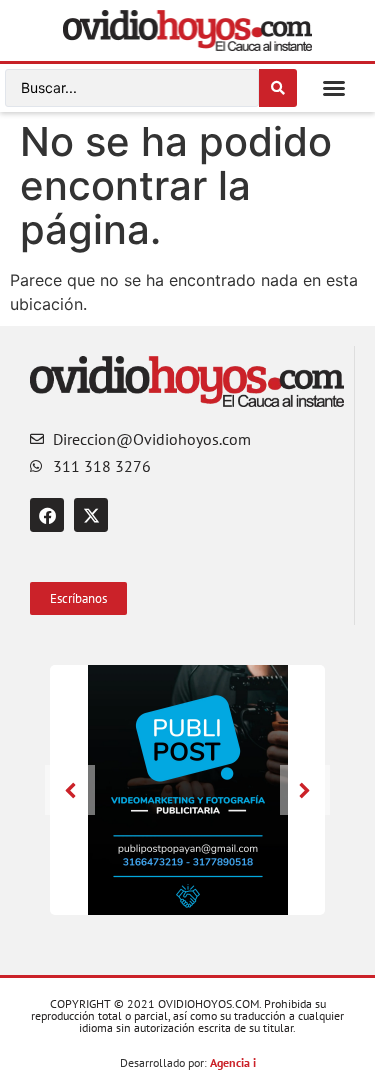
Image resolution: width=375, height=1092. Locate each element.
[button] (334, 88)
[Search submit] (278, 88)
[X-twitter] (91, 515)
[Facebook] (47, 515)
